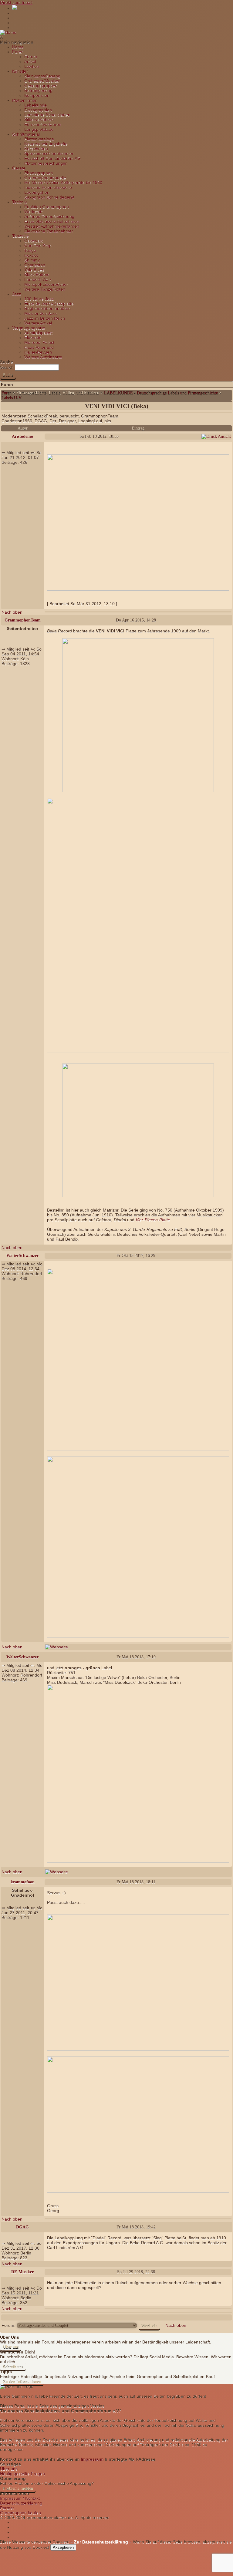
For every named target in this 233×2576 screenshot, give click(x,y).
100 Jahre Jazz (39, 299)
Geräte (19, 168)
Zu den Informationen (22, 2381)
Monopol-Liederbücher (46, 284)
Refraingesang (38, 91)
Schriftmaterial (26, 134)
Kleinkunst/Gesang (42, 76)
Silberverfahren (39, 120)
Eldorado (33, 338)
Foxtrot (31, 255)
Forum (31, 57)
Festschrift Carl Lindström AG (52, 158)
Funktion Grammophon (47, 207)
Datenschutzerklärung (21, 2503)
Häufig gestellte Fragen (22, 2474)
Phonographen (39, 173)
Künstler (20, 71)
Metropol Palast (39, 342)
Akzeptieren (63, 2547)
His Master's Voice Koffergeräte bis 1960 (63, 183)
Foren (18, 52)
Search (7, 367)
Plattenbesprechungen (46, 163)
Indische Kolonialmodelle (48, 187)
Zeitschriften (36, 149)
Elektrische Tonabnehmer (49, 231)
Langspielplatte (39, 129)
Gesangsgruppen (41, 86)
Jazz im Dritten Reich (45, 318)
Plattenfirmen (25, 100)
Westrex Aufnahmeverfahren (52, 226)
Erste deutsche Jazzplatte (49, 304)
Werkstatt (33, 212)
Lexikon (32, 66)
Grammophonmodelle (45, 178)
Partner (7, 2508)
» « (100, 2542)
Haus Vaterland (39, 347)
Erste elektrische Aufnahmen (52, 221)
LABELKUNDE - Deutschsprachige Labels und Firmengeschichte (161, 393)
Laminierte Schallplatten (47, 115)
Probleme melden (18, 2488)
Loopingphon (37, 192)
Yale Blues (34, 270)
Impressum (92, 2459)
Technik (19, 202)
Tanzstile (20, 236)
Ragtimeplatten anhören (47, 308)
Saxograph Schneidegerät (49, 197)
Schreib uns (13, 2367)
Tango (30, 250)
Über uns (11, 2347)
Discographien (38, 110)
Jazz (17, 294)
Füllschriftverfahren (43, 124)
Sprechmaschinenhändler (49, 153)
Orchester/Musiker (42, 81)
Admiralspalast (38, 333)
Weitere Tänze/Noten (45, 289)
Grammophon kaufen (20, 2513)
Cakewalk (34, 241)
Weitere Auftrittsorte (43, 357)
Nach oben (12, 612)
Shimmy (32, 260)
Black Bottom (37, 275)
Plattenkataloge (39, 139)
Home (18, 47)
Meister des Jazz (41, 313)
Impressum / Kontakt (20, 2498)
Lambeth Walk (38, 279)
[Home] (8, 32)
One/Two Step (38, 246)
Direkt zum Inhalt (16, 2)
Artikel (30, 61)
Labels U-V (12, 398)
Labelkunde (35, 105)
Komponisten (37, 95)
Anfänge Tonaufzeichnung (49, 216)
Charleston (35, 265)
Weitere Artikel (38, 323)
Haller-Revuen (38, 352)
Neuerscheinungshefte (46, 144)
